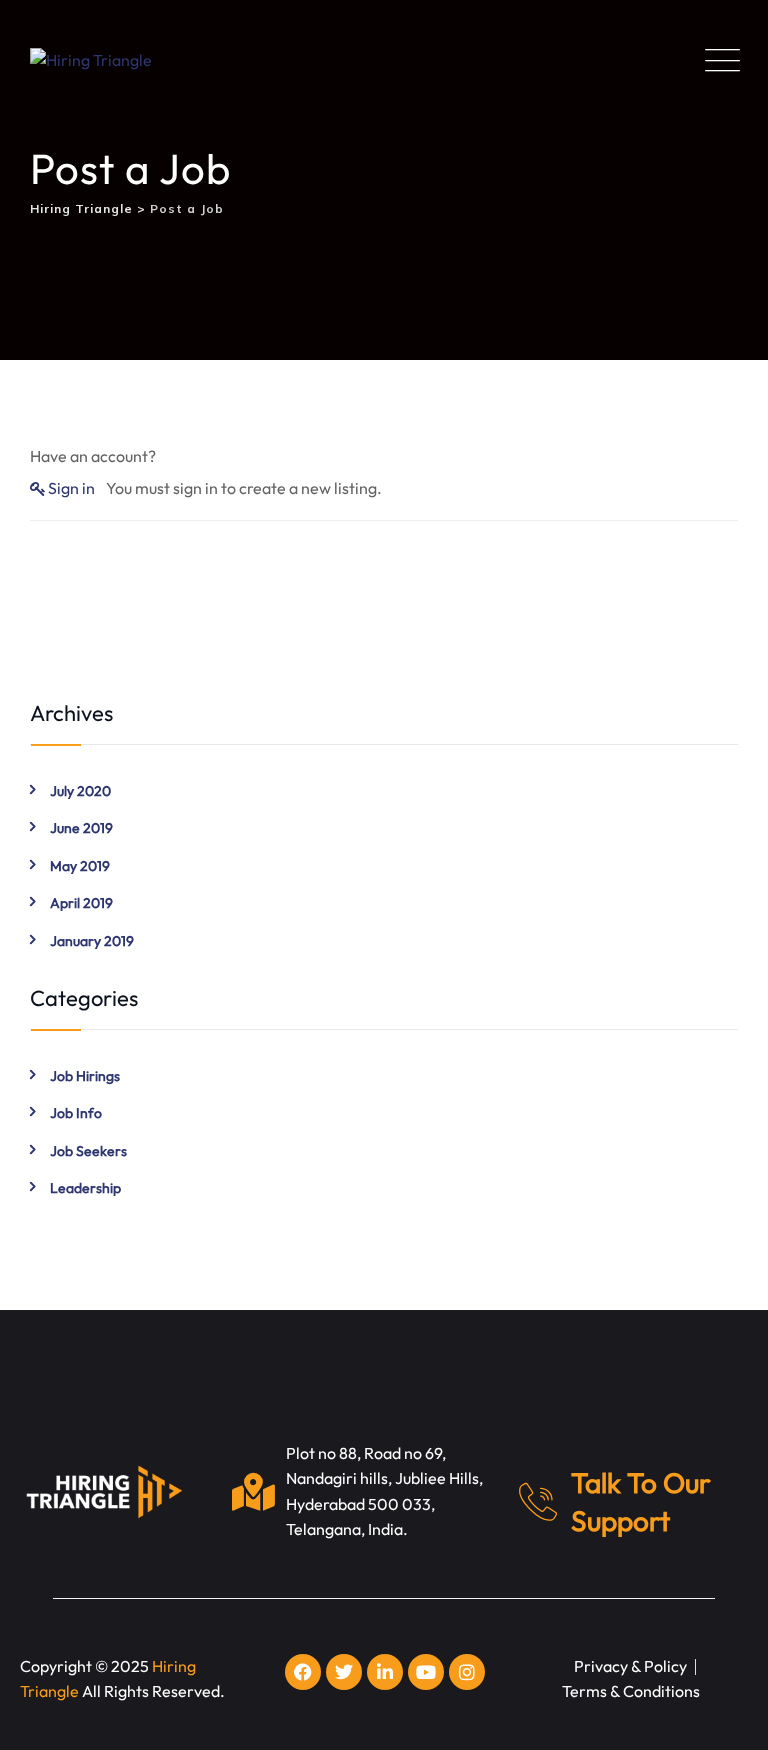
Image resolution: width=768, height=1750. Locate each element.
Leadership (85, 1188)
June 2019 (81, 828)
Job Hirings (85, 1076)
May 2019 (80, 866)
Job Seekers (88, 1151)
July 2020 (80, 791)
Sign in (71, 488)
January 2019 (92, 941)
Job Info (76, 1113)
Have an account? (93, 456)
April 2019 (81, 903)
